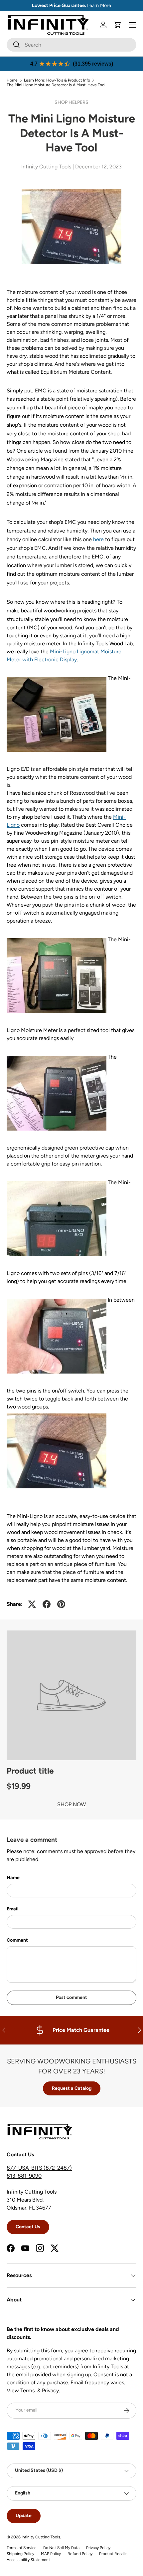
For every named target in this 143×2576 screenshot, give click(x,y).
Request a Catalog (72, 2088)
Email (12, 1909)
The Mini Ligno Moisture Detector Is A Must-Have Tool (56, 85)
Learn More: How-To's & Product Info (57, 80)
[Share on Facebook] (47, 1604)
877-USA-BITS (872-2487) (39, 2168)
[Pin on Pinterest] (61, 1604)
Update (24, 2516)
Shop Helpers (71, 102)
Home (12, 80)
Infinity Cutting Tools (41, 2537)
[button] (118, 25)
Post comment (71, 1997)
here (98, 539)
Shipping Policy (20, 2554)
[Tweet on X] (32, 1604)
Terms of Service (22, 2548)
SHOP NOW (71, 1804)
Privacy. (51, 2390)
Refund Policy (80, 2554)
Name (13, 1878)
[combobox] (71, 45)
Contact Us (28, 2227)
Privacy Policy (98, 2548)
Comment (17, 1940)
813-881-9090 (24, 2176)
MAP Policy (51, 2554)
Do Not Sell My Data (61, 2548)
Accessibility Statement (28, 2560)
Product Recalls (113, 2554)
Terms (29, 2390)
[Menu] (132, 25)
